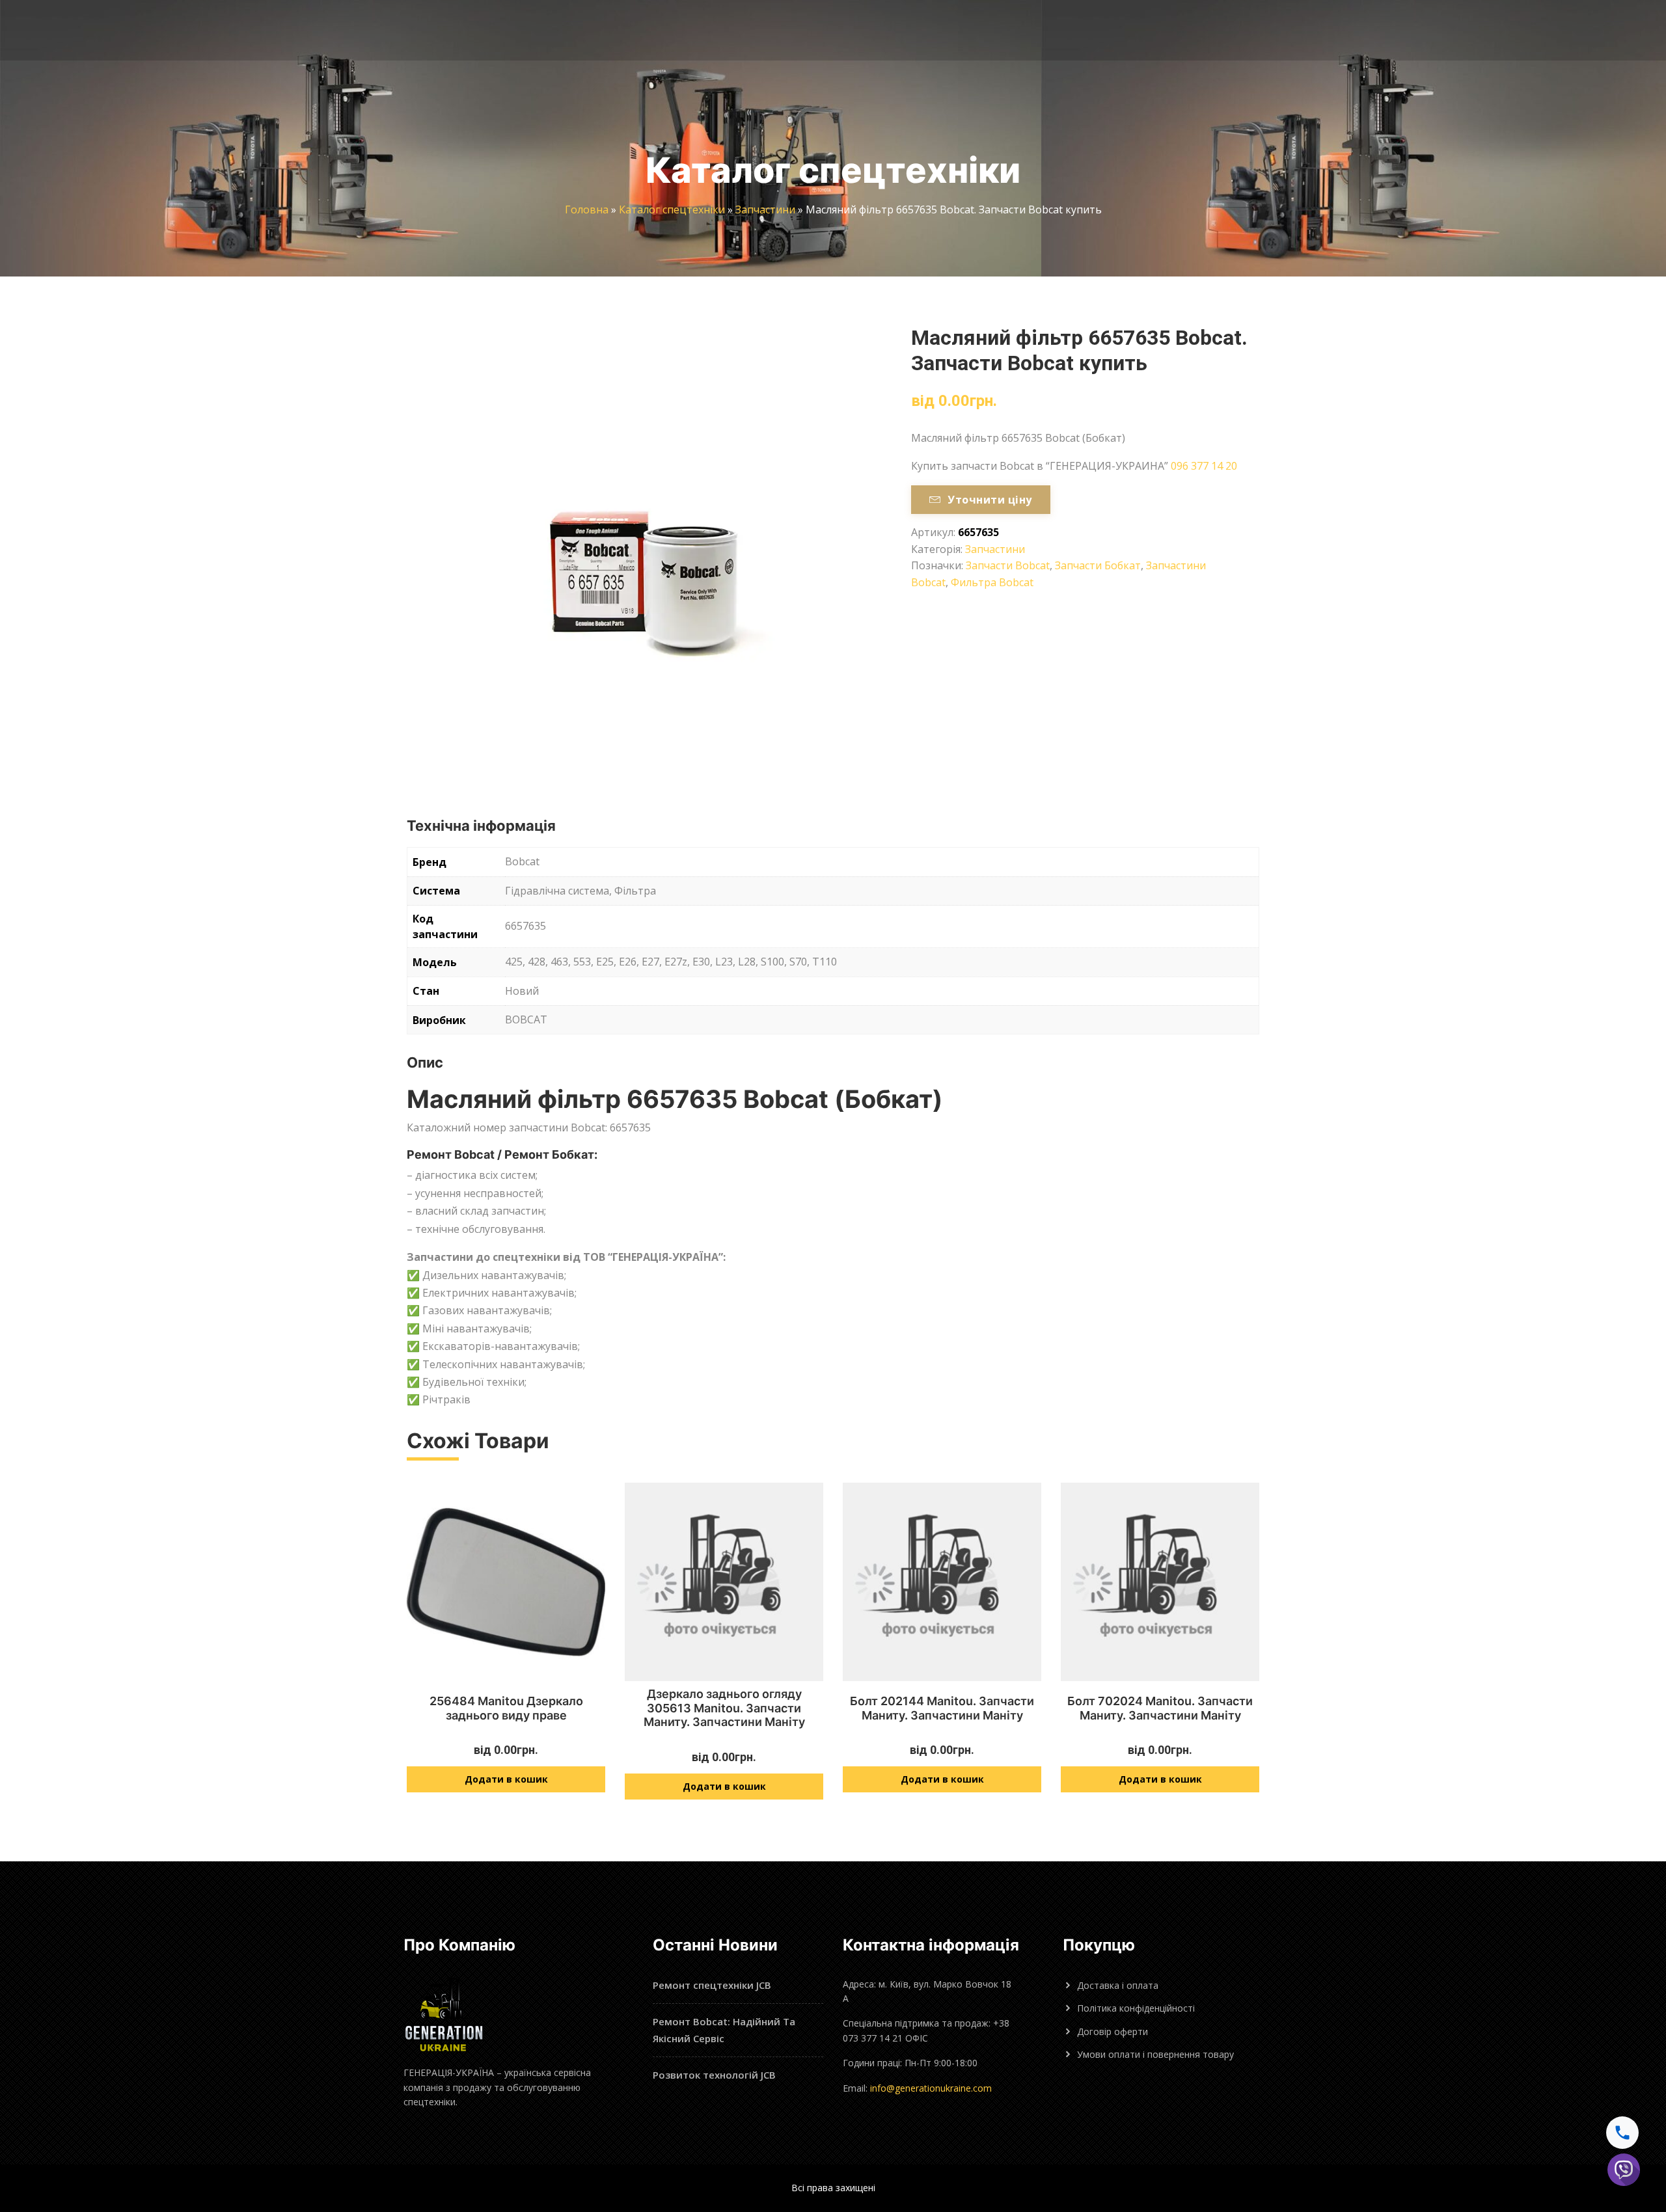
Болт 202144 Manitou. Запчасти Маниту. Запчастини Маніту (942, 1708)
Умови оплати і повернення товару (1155, 2054)
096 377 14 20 (1204, 466)
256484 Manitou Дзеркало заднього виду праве (506, 1708)
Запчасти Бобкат (1098, 565)
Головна (587, 209)
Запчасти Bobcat (1008, 565)
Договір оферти (1113, 2031)
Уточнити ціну (990, 500)
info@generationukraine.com (931, 2088)
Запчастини (765, 209)
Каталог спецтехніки (672, 209)
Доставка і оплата (1118, 1985)
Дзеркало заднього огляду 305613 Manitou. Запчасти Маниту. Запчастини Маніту (724, 1708)
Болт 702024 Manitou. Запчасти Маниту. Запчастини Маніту (1160, 1708)
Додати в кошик (506, 1779)
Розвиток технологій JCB (714, 2075)
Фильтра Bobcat (992, 582)
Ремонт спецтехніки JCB (712, 1985)
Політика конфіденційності (1136, 2008)
